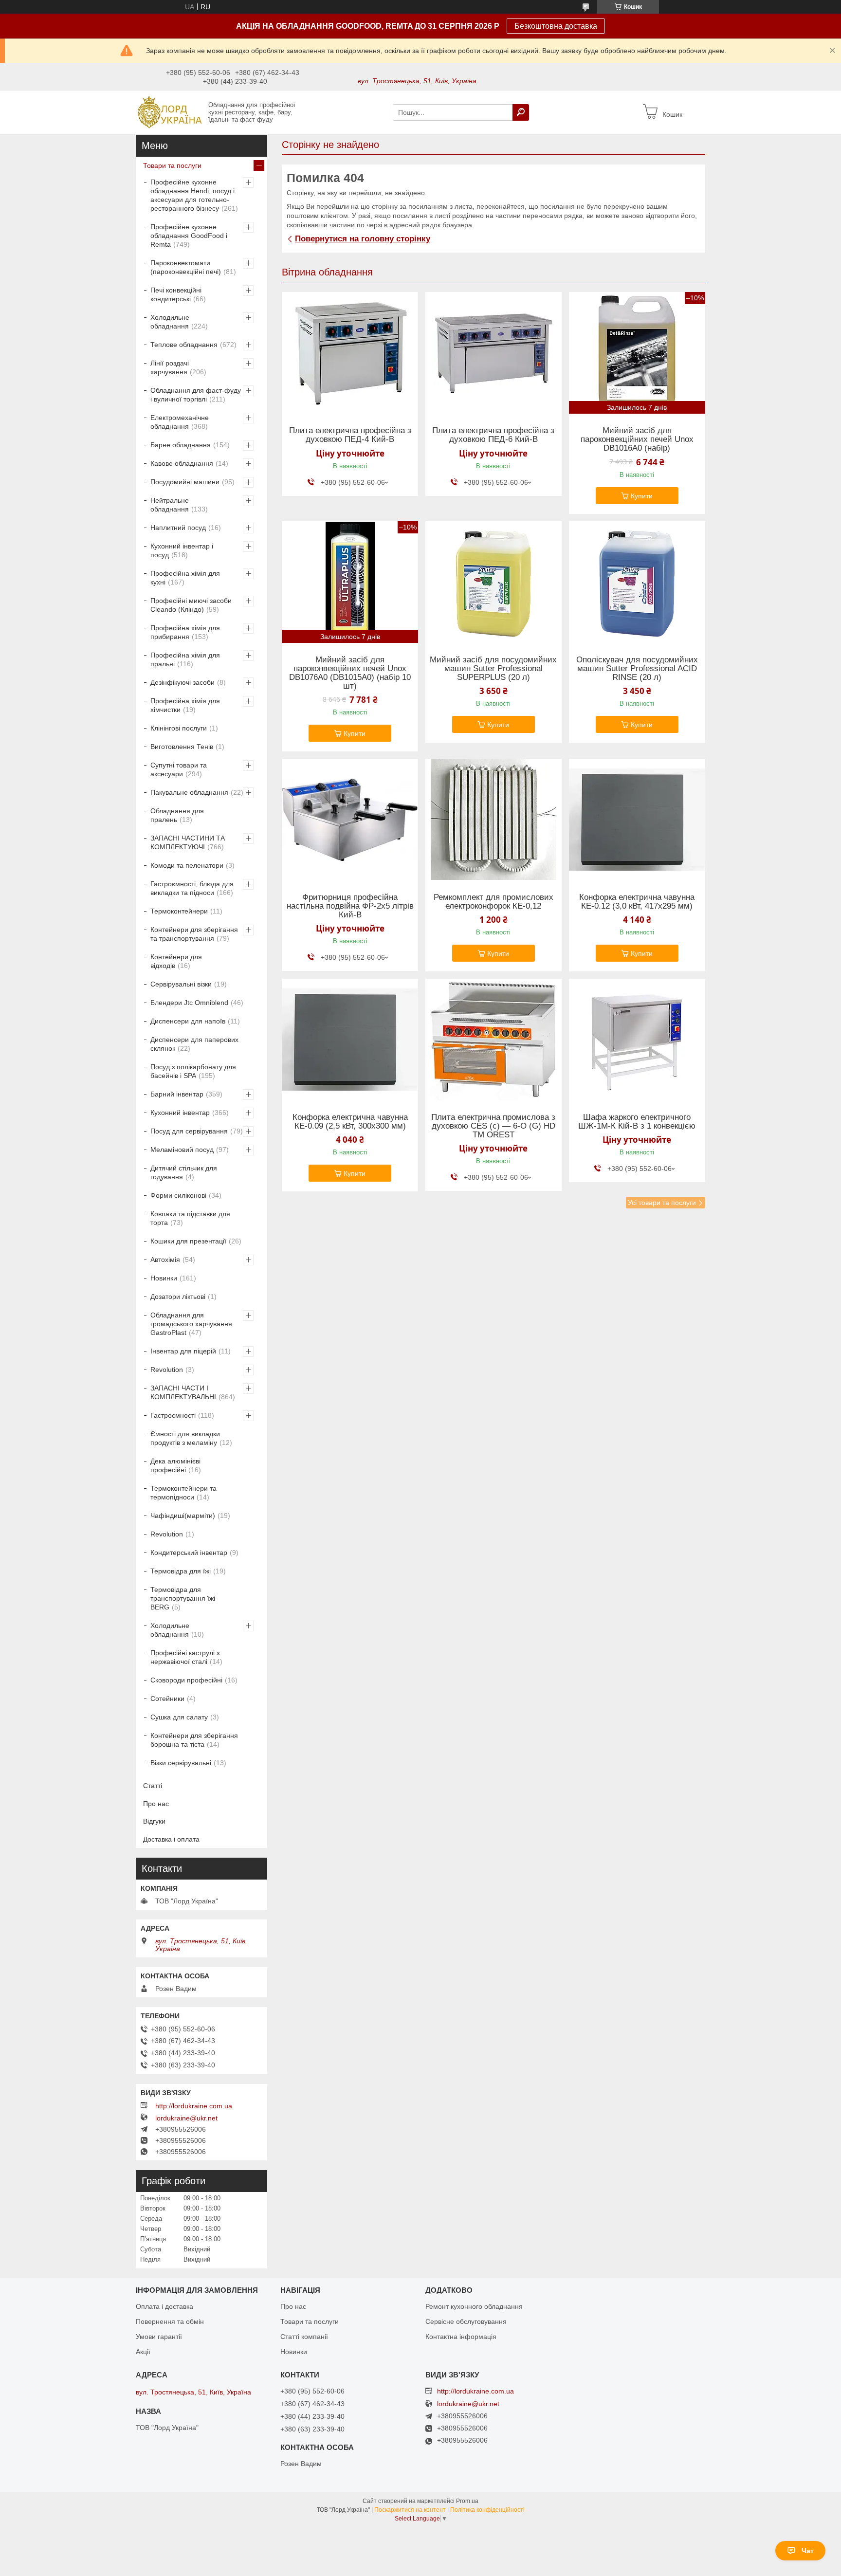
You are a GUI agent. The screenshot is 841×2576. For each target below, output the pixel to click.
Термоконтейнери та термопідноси (183, 1493)
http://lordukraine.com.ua (194, 2106)
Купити (642, 496)
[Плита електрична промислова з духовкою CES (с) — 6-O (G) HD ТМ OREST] (494, 1040)
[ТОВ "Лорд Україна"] (169, 112)
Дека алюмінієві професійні (175, 1465)
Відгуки (154, 1821)
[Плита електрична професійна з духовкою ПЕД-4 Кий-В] (350, 353)
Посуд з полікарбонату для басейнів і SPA (193, 1071)
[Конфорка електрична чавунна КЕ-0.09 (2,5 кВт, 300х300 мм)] (350, 1040)
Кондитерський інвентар (189, 1553)
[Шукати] (521, 112)
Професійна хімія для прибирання (185, 632)
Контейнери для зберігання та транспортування (194, 934)
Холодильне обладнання (170, 322)
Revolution (167, 1370)
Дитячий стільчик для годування (184, 1172)
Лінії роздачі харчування (170, 367)
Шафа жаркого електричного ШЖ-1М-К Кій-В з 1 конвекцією (637, 1122)
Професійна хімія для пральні (185, 659)
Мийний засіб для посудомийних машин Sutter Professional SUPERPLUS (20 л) (493, 669)
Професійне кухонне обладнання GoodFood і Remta (189, 236)
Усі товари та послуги (662, 1203)
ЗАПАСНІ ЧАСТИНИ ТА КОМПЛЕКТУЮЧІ (188, 842)
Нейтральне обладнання (170, 505)
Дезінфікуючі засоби (183, 682)
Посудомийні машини (185, 482)
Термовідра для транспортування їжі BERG (183, 1598)
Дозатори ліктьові (178, 1297)
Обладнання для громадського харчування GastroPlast (191, 1324)
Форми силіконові (178, 1195)
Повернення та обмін (170, 2321)
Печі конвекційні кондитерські (176, 294)
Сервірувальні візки (181, 984)
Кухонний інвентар (180, 1113)
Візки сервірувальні (181, 1763)
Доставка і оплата (171, 1839)
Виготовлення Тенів (182, 747)
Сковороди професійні (186, 1680)
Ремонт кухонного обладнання (474, 2306)
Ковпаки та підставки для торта (190, 1218)
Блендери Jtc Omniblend (189, 1003)
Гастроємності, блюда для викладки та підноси (192, 888)
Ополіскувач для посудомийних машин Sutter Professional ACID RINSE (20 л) (637, 669)
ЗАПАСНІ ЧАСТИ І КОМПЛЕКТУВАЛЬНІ (183, 1392)
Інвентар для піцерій (183, 1351)
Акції (143, 2352)
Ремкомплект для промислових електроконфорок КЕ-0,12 (494, 902)
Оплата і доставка (165, 2306)
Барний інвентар (177, 1094)
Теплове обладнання (184, 345)
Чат (808, 2551)
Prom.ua (467, 2501)
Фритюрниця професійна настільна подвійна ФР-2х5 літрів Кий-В (350, 906)
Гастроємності (173, 1415)
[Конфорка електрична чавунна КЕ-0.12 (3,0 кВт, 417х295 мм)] (637, 820)
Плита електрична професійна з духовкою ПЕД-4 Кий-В (350, 435)
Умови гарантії (159, 2337)
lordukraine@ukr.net (186, 2118)
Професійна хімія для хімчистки (185, 705)
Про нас (156, 1804)
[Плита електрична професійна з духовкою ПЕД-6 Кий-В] (494, 353)
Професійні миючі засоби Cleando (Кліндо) (191, 605)
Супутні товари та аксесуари (179, 769)
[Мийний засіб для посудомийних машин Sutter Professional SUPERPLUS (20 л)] (494, 582)
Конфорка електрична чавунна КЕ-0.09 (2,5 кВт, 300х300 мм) (350, 1122)
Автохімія (165, 1260)
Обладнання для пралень (177, 815)
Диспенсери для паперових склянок (194, 1044)
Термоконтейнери (179, 911)
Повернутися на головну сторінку (363, 239)
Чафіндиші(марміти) (183, 1516)
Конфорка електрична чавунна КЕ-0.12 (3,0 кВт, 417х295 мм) (637, 902)
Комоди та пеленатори (187, 865)
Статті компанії (304, 2337)
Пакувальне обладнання (189, 792)
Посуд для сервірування (189, 1131)
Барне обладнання (181, 445)
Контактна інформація (461, 2337)
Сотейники (167, 1699)
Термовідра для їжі (181, 1571)
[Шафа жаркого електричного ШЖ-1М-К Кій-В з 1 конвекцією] (637, 1040)
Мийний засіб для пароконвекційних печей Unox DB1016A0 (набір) (637, 439)
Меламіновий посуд (182, 1150)
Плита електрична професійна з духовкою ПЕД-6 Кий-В (493, 435)
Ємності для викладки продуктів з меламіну (185, 1438)
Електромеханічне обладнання (180, 422)
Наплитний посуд (178, 528)
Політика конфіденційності (487, 2510)
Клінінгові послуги (179, 728)
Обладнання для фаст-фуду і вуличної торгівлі (196, 395)
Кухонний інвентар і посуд (182, 550)
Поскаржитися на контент (410, 2510)
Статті (153, 1786)
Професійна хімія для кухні (185, 578)
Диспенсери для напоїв (188, 1021)
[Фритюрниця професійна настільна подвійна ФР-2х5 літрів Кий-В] (350, 820)
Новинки (164, 1278)
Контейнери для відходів (176, 961)
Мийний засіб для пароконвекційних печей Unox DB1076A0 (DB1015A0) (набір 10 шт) (350, 673)
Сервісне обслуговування (466, 2321)
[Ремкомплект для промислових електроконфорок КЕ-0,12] (494, 820)
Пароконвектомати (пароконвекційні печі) (186, 267)
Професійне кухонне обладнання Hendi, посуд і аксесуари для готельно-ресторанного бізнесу (192, 195)
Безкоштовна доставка (556, 26)
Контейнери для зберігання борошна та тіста (194, 1740)
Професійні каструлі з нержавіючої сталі (185, 1657)
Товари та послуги (172, 165)
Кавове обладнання (182, 463)
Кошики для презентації (188, 1241)
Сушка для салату (179, 1717)
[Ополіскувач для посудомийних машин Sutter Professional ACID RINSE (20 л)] (637, 582)
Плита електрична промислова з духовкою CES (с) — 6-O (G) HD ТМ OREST (493, 1126)
